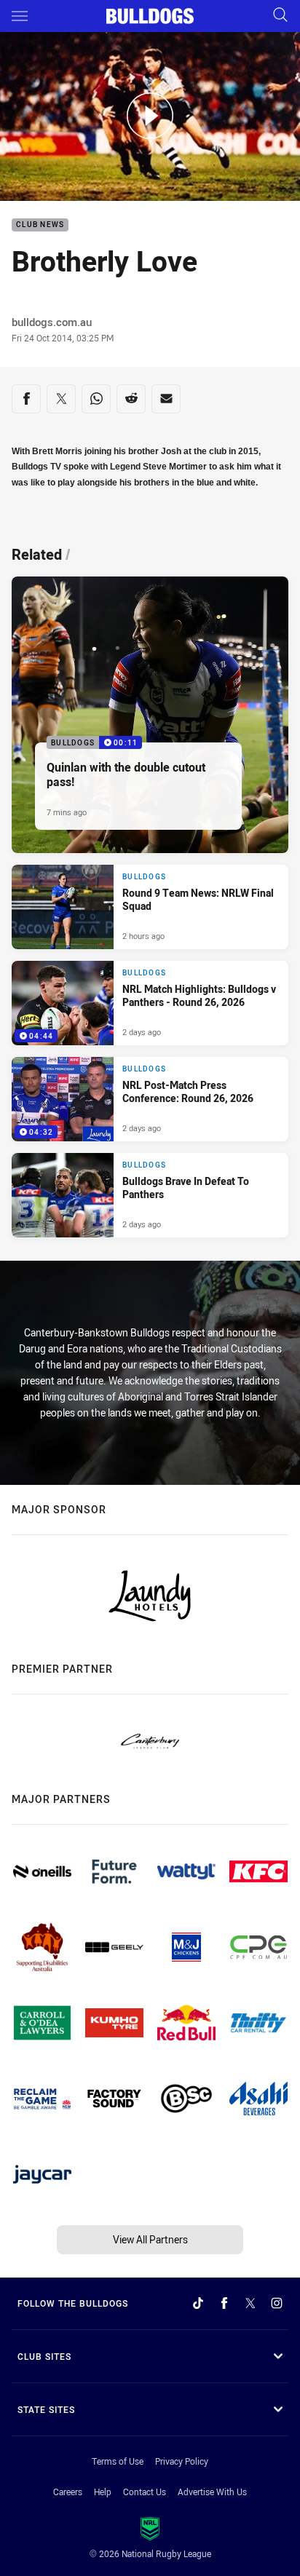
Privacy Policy (182, 2461)
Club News (40, 225)
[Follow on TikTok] (198, 2303)
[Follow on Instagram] (277, 2303)
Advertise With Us (212, 2492)
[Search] (280, 16)
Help (103, 2492)
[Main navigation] (20, 16)
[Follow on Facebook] (224, 2303)
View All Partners (150, 2239)
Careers (68, 2492)
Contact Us (145, 2492)
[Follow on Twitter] (250, 2303)
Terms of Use (118, 2461)
